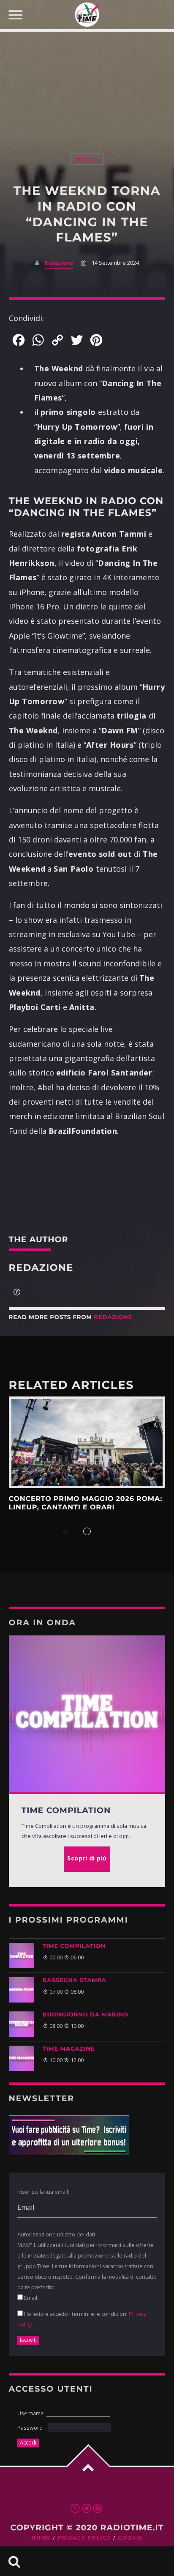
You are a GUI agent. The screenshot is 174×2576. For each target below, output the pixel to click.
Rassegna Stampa (75, 1981)
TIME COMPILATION (74, 1946)
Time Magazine (69, 2049)
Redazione (59, 263)
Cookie (130, 2538)
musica (87, 159)
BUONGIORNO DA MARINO (86, 2015)
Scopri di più (87, 1442)
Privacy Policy (84, 2538)
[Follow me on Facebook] (17, 1293)
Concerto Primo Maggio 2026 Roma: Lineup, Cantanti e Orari (86, 1503)
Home (41, 2538)
